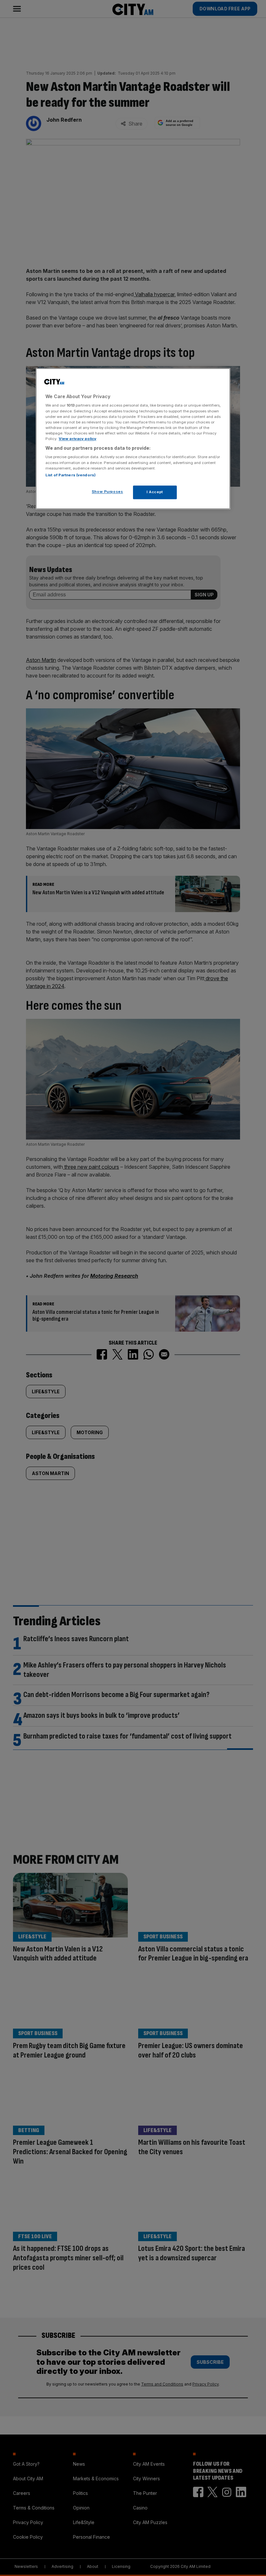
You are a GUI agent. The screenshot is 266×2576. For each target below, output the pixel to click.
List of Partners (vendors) (71, 475)
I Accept (155, 492)
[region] (133, 439)
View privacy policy (78, 439)
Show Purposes (107, 492)
